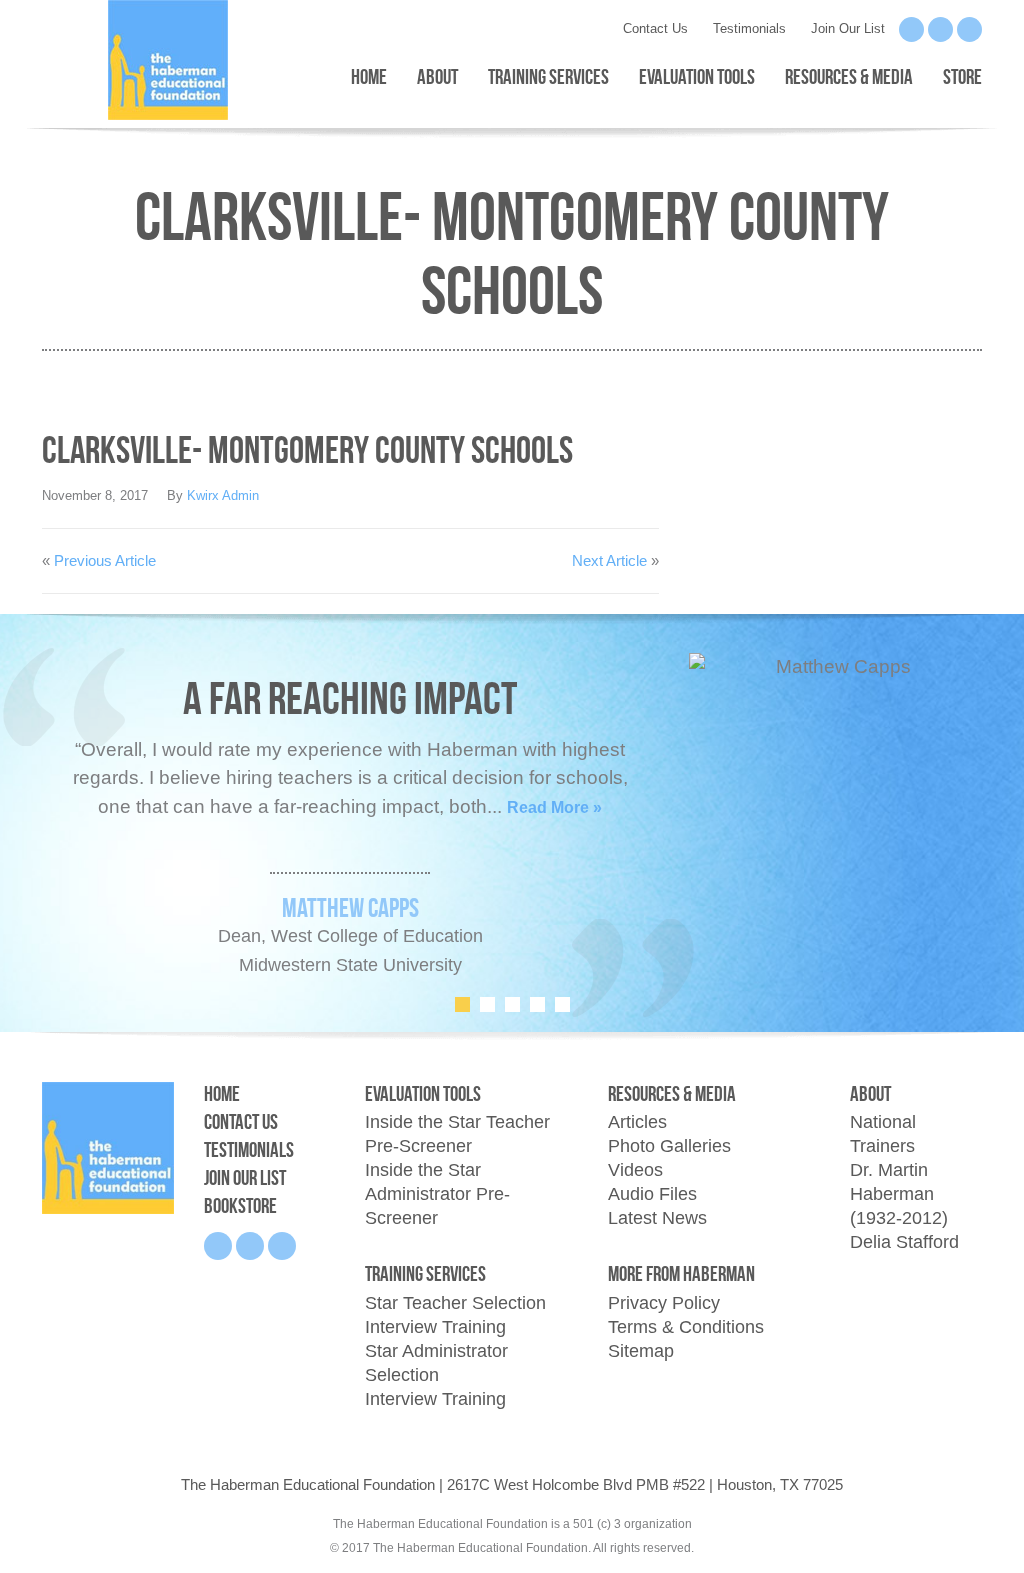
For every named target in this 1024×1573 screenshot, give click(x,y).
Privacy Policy (664, 1303)
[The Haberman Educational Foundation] (108, 1146)
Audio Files (652, 1194)
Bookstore (240, 1205)
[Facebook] (911, 29)
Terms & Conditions (686, 1327)
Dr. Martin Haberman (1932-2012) (899, 1194)
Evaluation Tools (697, 76)
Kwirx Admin (223, 495)
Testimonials (749, 28)
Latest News (657, 1218)
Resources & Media (849, 76)
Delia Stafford (904, 1242)
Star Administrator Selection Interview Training (436, 1375)
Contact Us (655, 28)
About (437, 76)
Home (369, 76)
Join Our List (848, 28)
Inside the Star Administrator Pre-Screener (437, 1194)
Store (962, 76)
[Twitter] (969, 29)
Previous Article (105, 560)
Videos (635, 1170)
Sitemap (641, 1351)
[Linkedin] (940, 29)
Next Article (609, 560)
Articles (637, 1122)
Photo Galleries (669, 1146)
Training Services (548, 76)
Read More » (554, 807)
